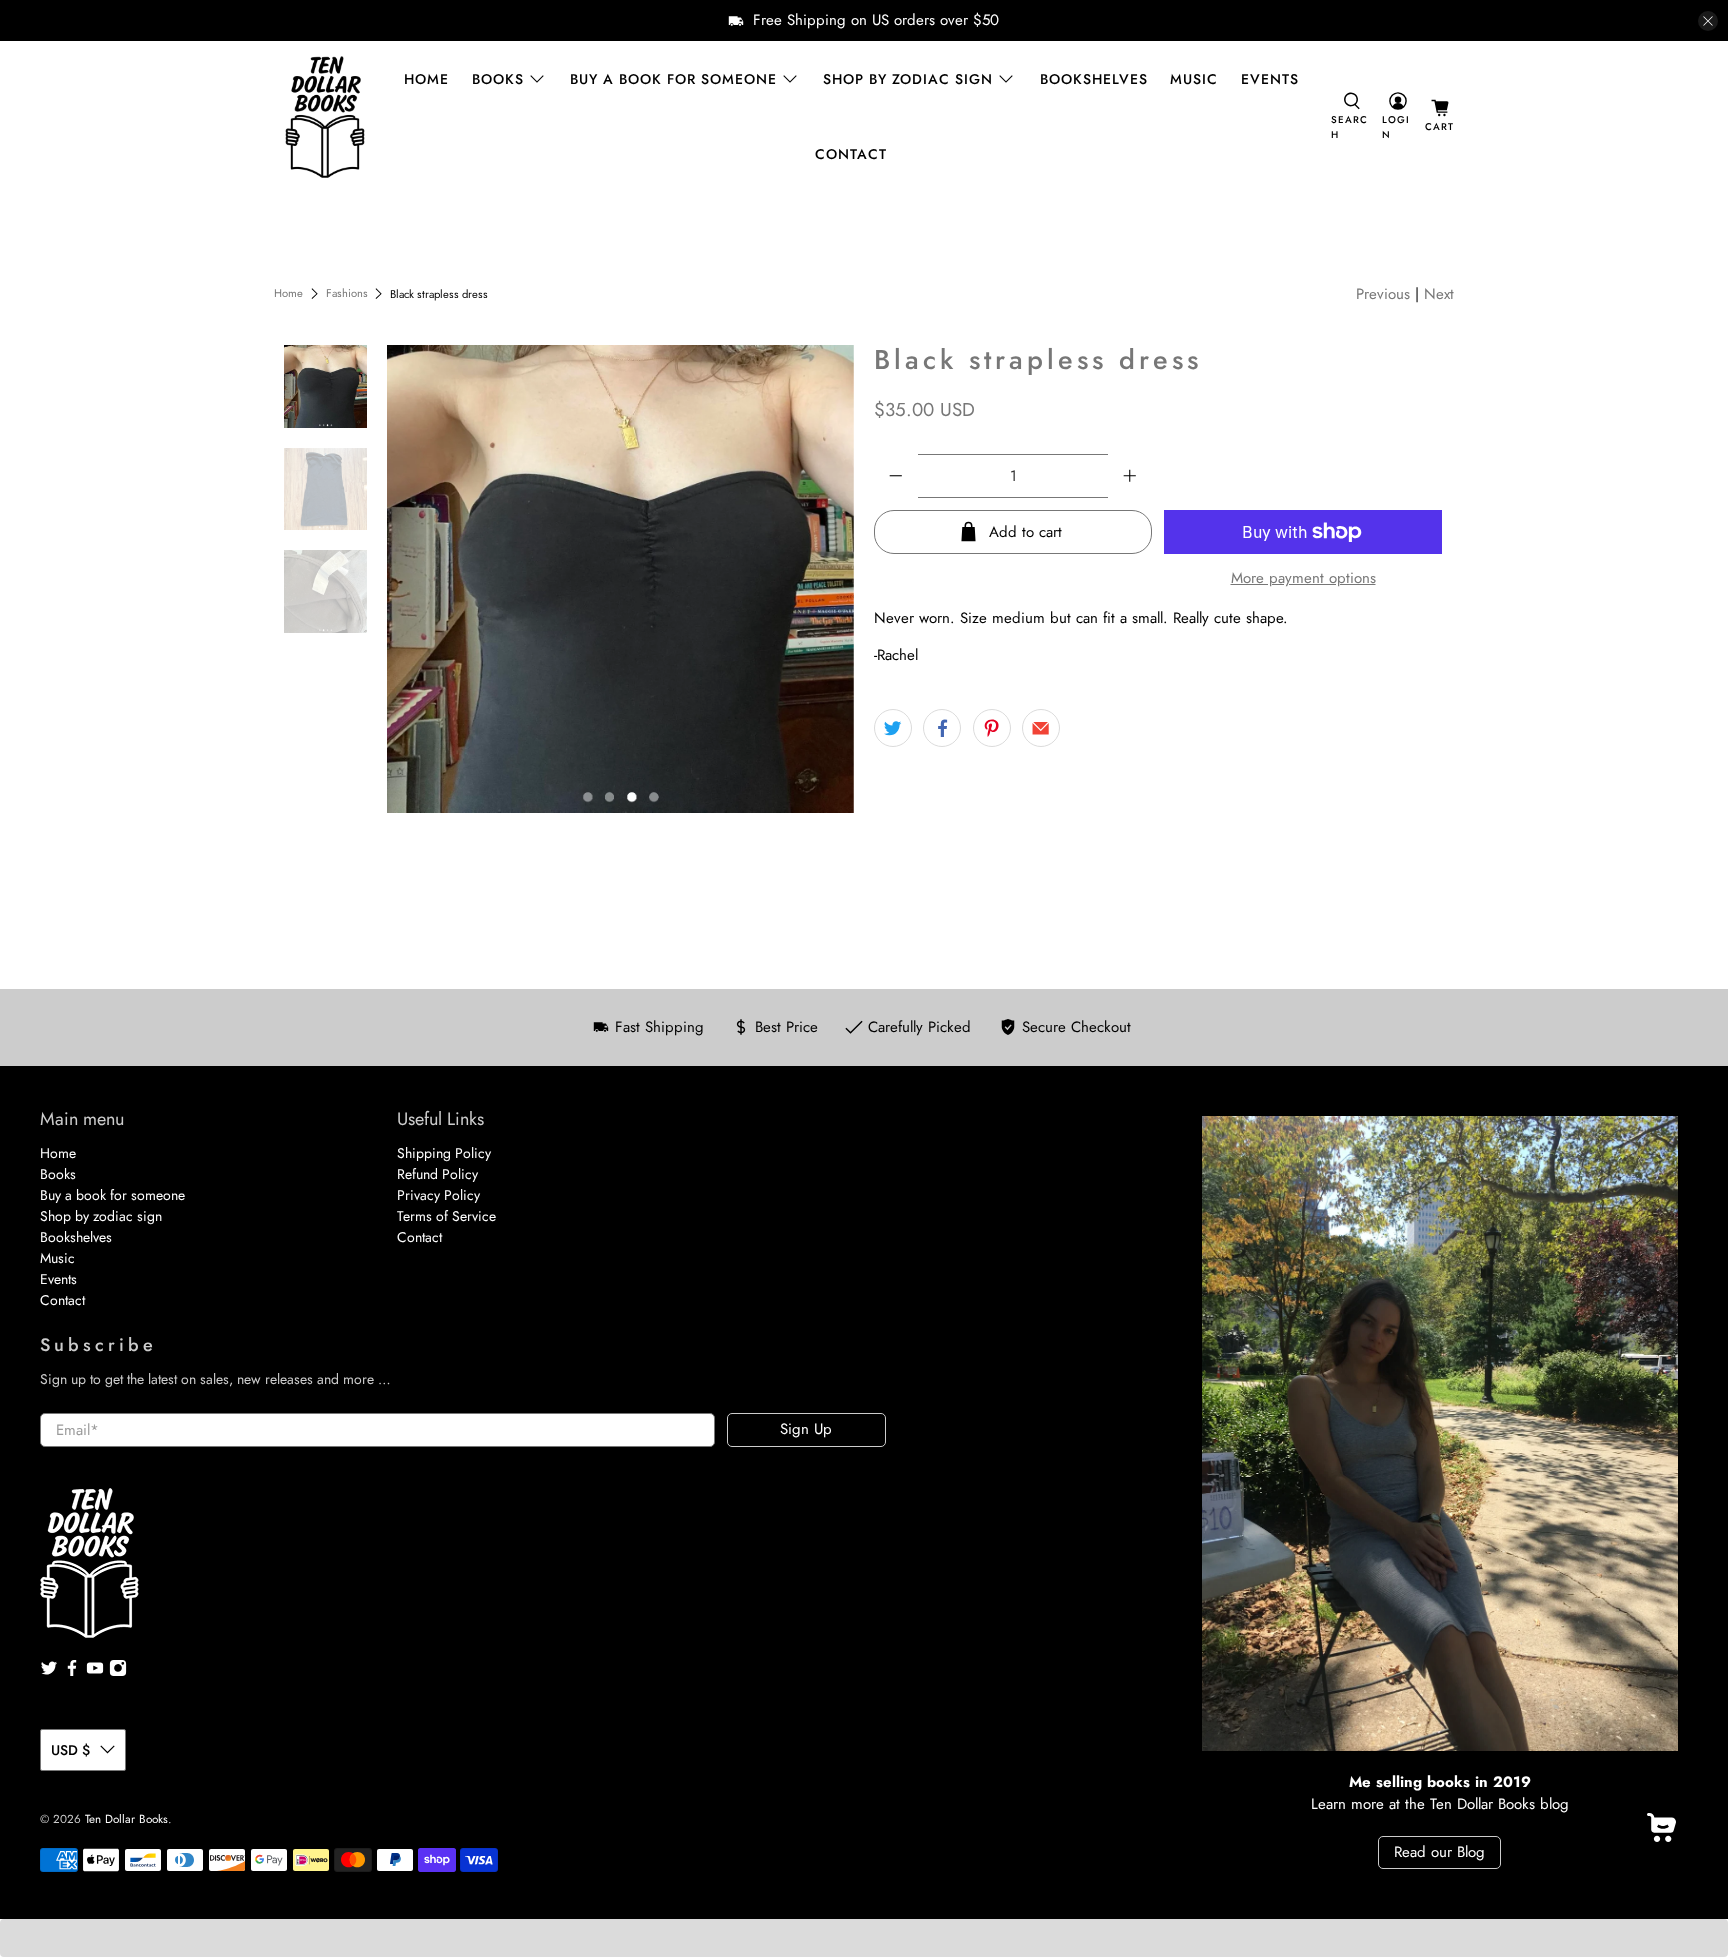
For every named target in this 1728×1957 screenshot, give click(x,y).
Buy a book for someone (673, 79)
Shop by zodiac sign (908, 79)
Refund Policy (437, 1174)
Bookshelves (1094, 79)
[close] (1708, 21)
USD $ (70, 1750)
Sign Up (806, 1429)
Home (426, 79)
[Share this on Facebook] (942, 728)
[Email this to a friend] (1041, 728)
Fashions (347, 293)
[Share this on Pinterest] (992, 728)
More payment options (1303, 578)
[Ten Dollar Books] (325, 117)
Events (1270, 79)
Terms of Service (446, 1216)
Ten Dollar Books (126, 1819)
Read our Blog (1439, 1852)
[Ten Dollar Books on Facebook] (72, 1672)
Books (498, 79)
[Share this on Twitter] (893, 728)
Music (1194, 79)
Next (1439, 294)
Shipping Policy (444, 1153)
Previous (1383, 294)
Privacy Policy (438, 1195)
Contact (851, 154)
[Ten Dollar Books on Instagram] (118, 1672)
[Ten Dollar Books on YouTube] (95, 1672)
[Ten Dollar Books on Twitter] (49, 1672)
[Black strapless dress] (621, 579)
